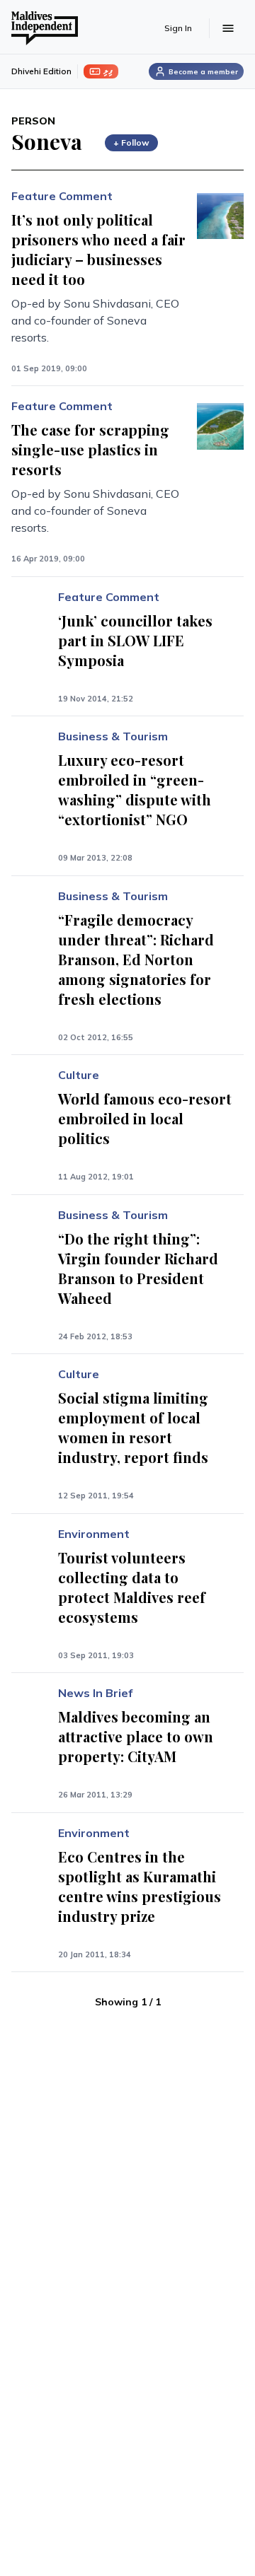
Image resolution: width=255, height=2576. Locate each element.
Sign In (178, 28)
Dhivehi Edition (41, 71)
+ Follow (131, 142)
